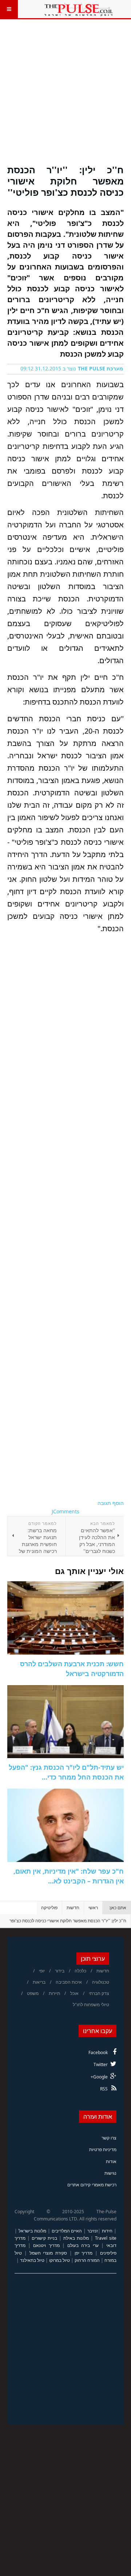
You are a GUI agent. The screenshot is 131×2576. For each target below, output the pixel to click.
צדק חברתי (99, 1993)
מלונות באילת (76, 2238)
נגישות (110, 2173)
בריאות (39, 1982)
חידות (107, 2231)
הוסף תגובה (111, 1503)
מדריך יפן (84, 2253)
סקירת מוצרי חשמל (48, 2253)
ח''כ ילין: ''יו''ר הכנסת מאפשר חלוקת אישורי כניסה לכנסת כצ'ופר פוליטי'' (65, 181)
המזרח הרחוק (87, 2260)
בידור (60, 1971)
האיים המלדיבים (67, 2231)
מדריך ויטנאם (46, 2245)
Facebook (98, 2052)
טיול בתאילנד (32, 2260)
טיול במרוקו (59, 2260)
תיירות (54, 1993)
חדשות (73, 1908)
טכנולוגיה (101, 1982)
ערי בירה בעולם (83, 2245)
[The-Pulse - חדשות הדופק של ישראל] (79, 9)
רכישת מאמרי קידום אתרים (92, 2185)
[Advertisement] (65, 96)
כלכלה (80, 1971)
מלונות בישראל (32, 2231)
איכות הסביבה (69, 1982)
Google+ (99, 2077)
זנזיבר (93, 2231)
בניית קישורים (44, 2238)
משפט (33, 1993)
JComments (65, 1511)
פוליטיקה (49, 1908)
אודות (111, 2161)
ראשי (93, 1908)
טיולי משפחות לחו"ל (91, 2005)
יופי (42, 1971)
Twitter (101, 2064)
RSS (104, 2089)
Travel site (106, 2238)
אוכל (74, 1993)
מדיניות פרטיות (103, 2149)
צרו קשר (109, 2138)
